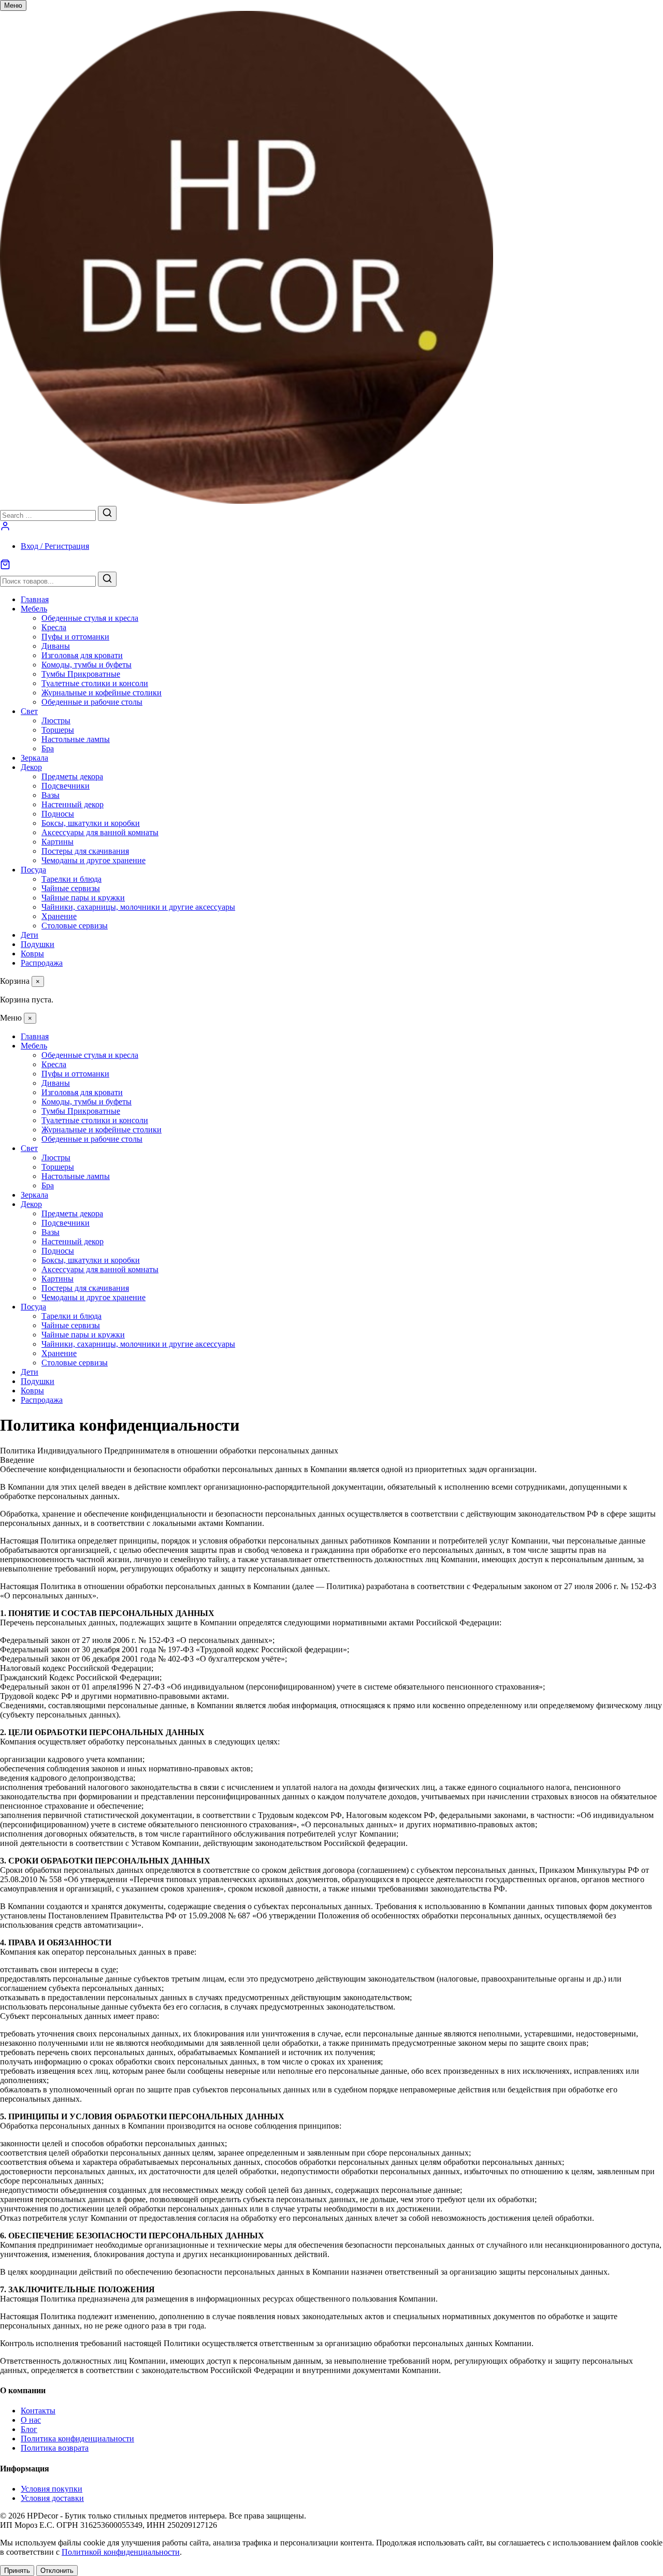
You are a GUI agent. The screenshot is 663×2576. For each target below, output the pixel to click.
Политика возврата (55, 2448)
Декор (31, 767)
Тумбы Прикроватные (81, 674)
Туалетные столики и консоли (95, 683)
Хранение (59, 916)
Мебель (34, 609)
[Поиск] (107, 579)
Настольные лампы (76, 739)
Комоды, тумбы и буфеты (87, 665)
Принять (17, 2571)
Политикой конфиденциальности (121, 2552)
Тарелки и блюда (71, 879)
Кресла (54, 627)
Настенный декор (73, 804)
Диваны (56, 646)
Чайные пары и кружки (83, 898)
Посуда (33, 870)
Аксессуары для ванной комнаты (100, 832)
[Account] (5, 528)
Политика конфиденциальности (77, 2439)
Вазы (51, 795)
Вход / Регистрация (55, 546)
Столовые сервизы (75, 926)
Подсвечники (66, 786)
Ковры (32, 954)
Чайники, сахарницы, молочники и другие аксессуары (138, 907)
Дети (30, 935)
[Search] (107, 513)
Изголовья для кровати (82, 655)
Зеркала (34, 758)
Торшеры (58, 730)
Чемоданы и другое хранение (93, 860)
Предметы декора (72, 776)
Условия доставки (52, 2498)
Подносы (58, 814)
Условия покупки (52, 2489)
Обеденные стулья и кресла (90, 618)
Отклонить (57, 2571)
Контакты (38, 2411)
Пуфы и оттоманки (75, 637)
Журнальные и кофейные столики (102, 693)
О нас (31, 2420)
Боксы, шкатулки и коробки (91, 823)
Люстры (56, 721)
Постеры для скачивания (85, 851)
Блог (29, 2429)
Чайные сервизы (71, 888)
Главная (35, 599)
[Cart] (331, 565)
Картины (57, 842)
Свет (29, 711)
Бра (48, 748)
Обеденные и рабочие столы (92, 702)
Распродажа (42, 963)
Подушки (38, 944)
